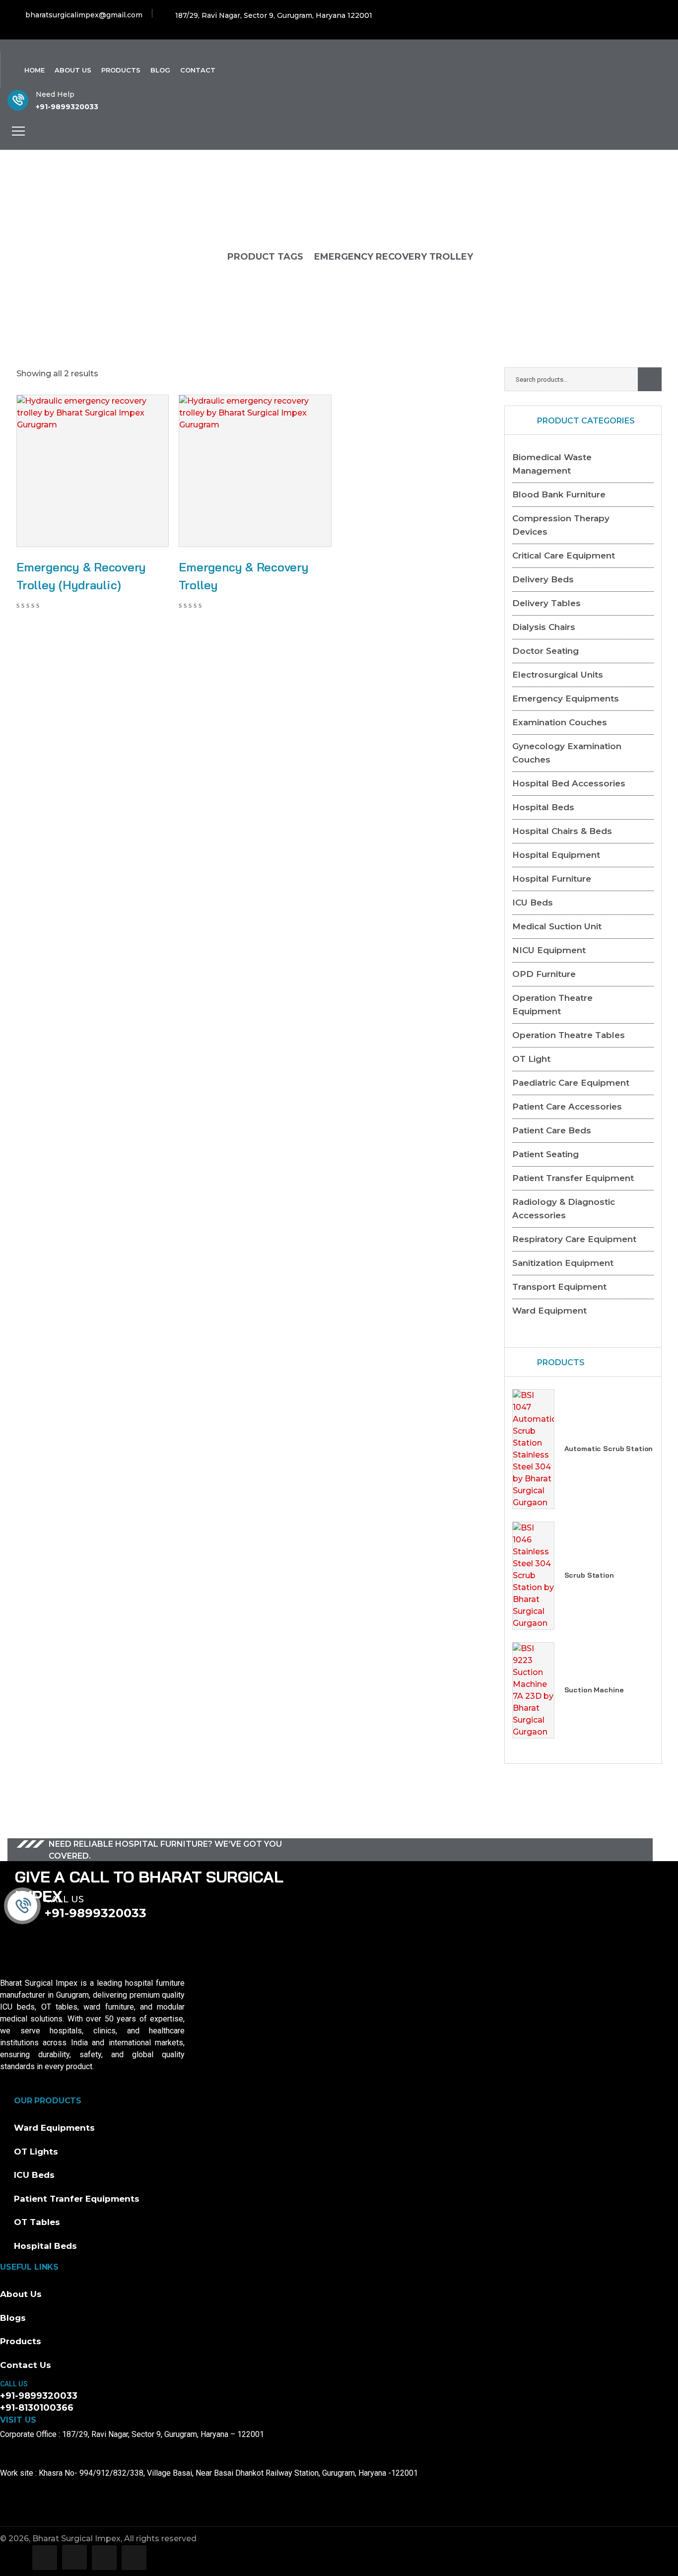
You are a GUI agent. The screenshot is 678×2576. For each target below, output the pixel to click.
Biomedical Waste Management (552, 464)
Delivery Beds (543, 579)
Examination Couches (560, 722)
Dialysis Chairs (544, 627)
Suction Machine (594, 1690)
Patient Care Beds (552, 1130)
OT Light (531, 1059)
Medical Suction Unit (557, 926)
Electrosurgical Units (558, 675)
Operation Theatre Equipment (552, 1005)
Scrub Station (589, 1575)
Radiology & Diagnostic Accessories (564, 1209)
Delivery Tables (546, 603)
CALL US (14, 2384)
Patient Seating (545, 1154)
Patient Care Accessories (567, 1107)
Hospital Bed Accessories (569, 783)
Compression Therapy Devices (561, 525)
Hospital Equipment (556, 855)
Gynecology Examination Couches (567, 753)
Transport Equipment (559, 1287)
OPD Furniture (544, 974)
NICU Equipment (549, 950)
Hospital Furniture (552, 879)
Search (650, 379)
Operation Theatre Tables (569, 1035)
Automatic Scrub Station (609, 1449)
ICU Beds (533, 903)
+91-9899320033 (67, 107)
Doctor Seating (545, 651)
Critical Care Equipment (564, 556)
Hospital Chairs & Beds (562, 831)
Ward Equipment (549, 1311)
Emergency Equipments (566, 698)
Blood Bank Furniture (559, 494)
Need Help (55, 94)
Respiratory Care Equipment (574, 1239)
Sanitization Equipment (563, 1263)
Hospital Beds (543, 807)
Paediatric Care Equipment (571, 1083)
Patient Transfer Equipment (573, 1178)
